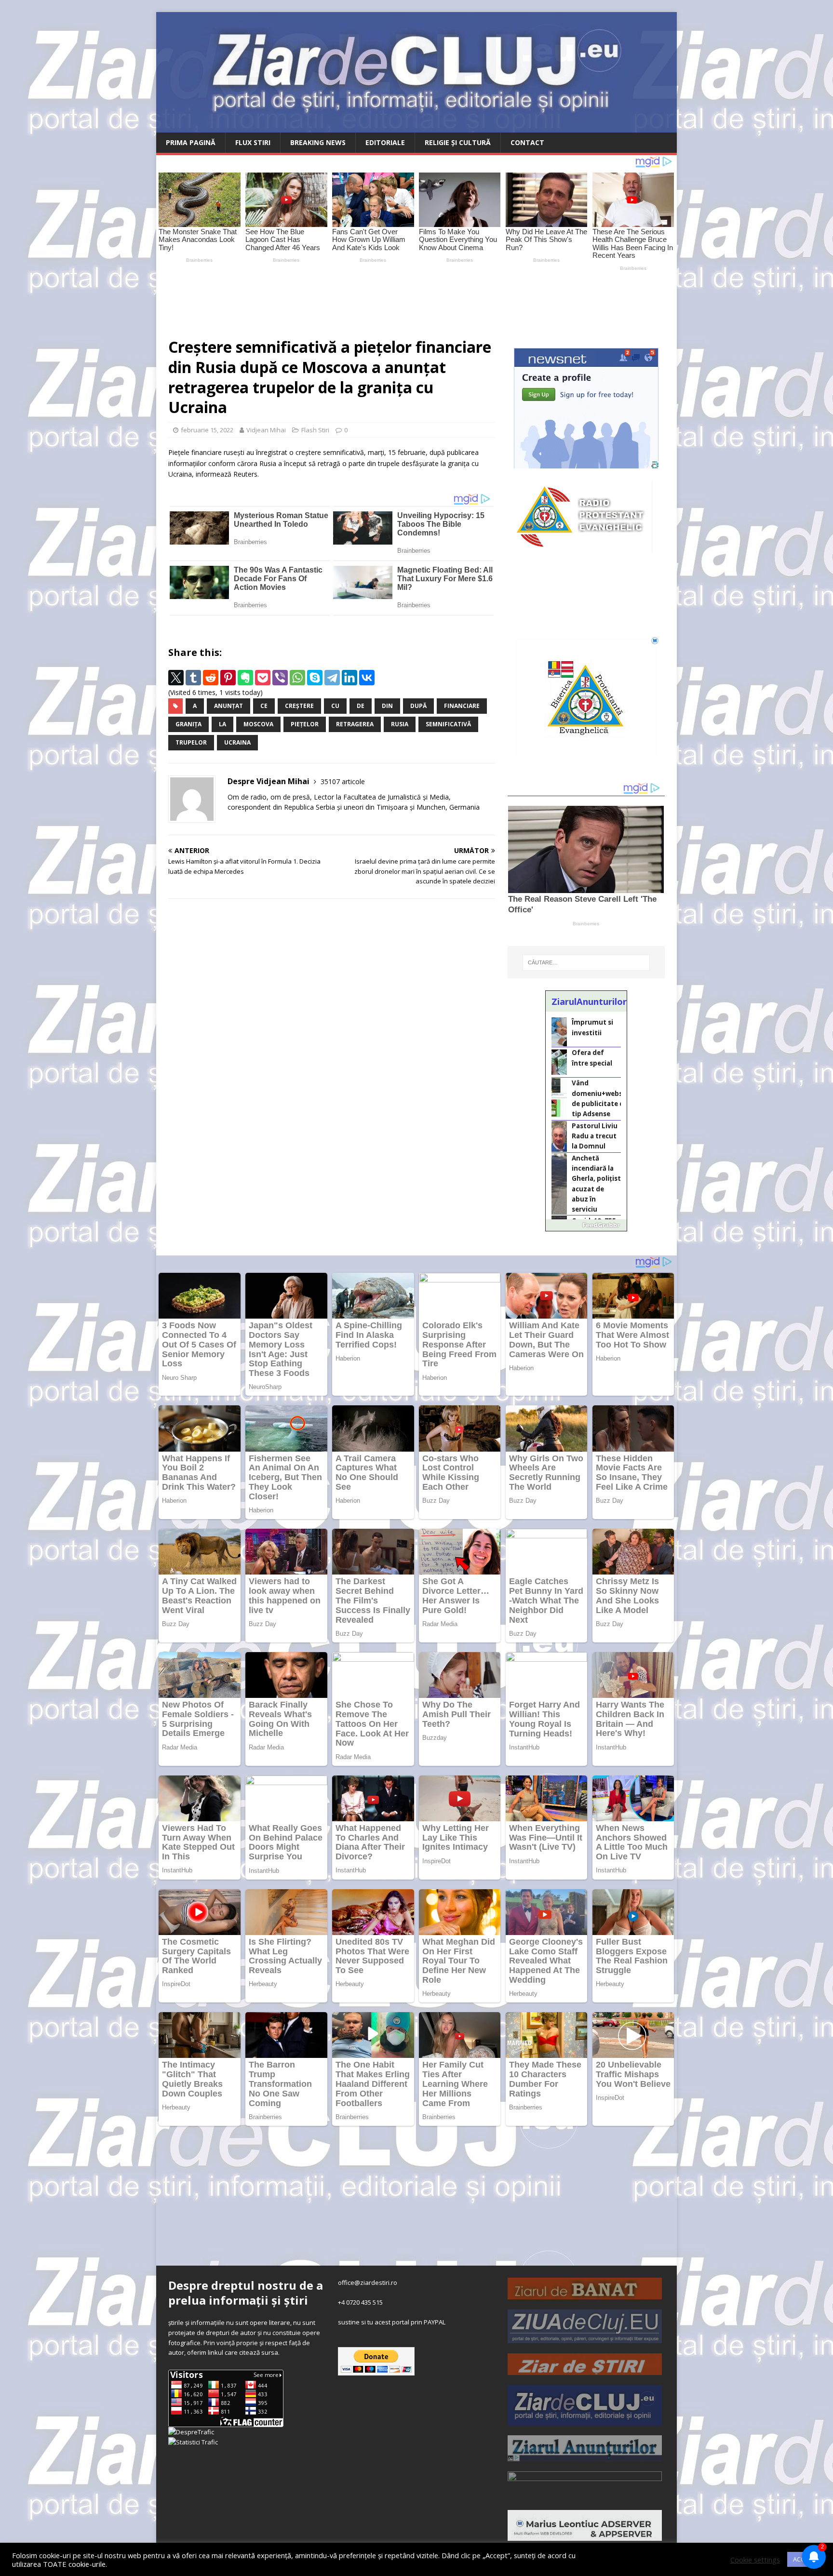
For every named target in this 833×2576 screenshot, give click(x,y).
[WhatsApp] (297, 678)
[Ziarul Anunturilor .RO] (585, 2456)
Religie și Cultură (458, 142)
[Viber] (280, 678)
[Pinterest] (228, 678)
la (222, 724)
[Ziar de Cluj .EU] (585, 2420)
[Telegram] (332, 678)
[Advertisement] (383, 300)
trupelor (191, 742)
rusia (400, 724)
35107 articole (343, 781)
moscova (258, 724)
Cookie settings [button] (755, 2560)
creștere (299, 706)
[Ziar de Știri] (585, 2370)
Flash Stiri (315, 430)
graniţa (188, 724)
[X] (176, 678)
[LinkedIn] (349, 678)
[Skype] (315, 678)
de (361, 706)
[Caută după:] (586, 962)
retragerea (355, 724)
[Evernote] (245, 678)
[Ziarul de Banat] (585, 2294)
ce (264, 706)
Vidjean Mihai (266, 430)
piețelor (305, 724)
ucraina (237, 742)
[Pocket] (263, 678)
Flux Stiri (253, 142)
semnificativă (448, 724)
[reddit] (211, 678)
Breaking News (318, 142)
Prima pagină (191, 142)
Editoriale (385, 142)
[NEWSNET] (585, 2495)
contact (527, 142)
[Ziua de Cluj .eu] (585, 2338)
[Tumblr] (193, 678)
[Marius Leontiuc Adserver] (585, 2536)
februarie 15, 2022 (207, 430)
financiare (462, 706)
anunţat (228, 706)
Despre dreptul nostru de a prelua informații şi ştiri (246, 2293)
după (418, 706)
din (387, 706)
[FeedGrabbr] (586, 1225)
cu (335, 706)
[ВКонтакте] (367, 678)
